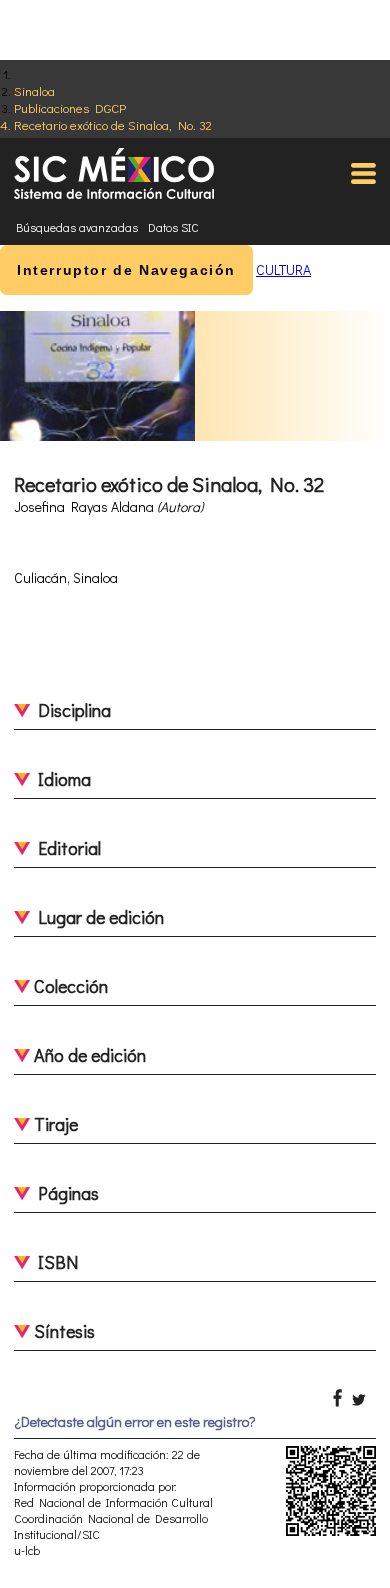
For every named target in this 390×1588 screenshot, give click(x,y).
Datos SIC (173, 227)
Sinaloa (34, 90)
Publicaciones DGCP (70, 107)
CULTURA (283, 269)
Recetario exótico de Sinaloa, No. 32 (113, 124)
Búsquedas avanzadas (77, 227)
